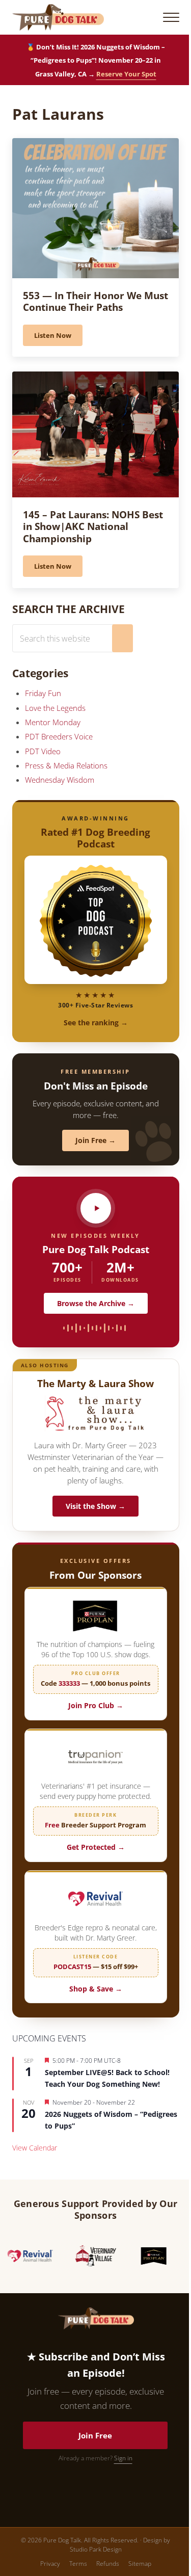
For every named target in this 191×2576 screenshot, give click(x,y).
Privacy (50, 2564)
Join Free (95, 2435)
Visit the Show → (95, 1506)
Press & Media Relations (66, 765)
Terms (78, 2564)
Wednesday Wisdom (60, 780)
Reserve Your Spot (126, 74)
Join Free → (95, 1140)
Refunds (108, 2564)
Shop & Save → (96, 1989)
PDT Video (43, 751)
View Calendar (35, 2148)
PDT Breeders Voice (59, 736)
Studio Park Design (96, 2549)
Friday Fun (43, 693)
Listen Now (58, 337)
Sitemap (140, 2564)
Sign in (123, 2458)
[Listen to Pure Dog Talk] (96, 1208)
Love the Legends (55, 708)
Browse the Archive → (96, 1303)
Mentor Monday (53, 722)
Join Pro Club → (96, 1705)
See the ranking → (96, 1023)
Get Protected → (96, 1847)
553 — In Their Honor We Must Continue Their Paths (95, 301)
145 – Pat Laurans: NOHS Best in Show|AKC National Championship (93, 527)
